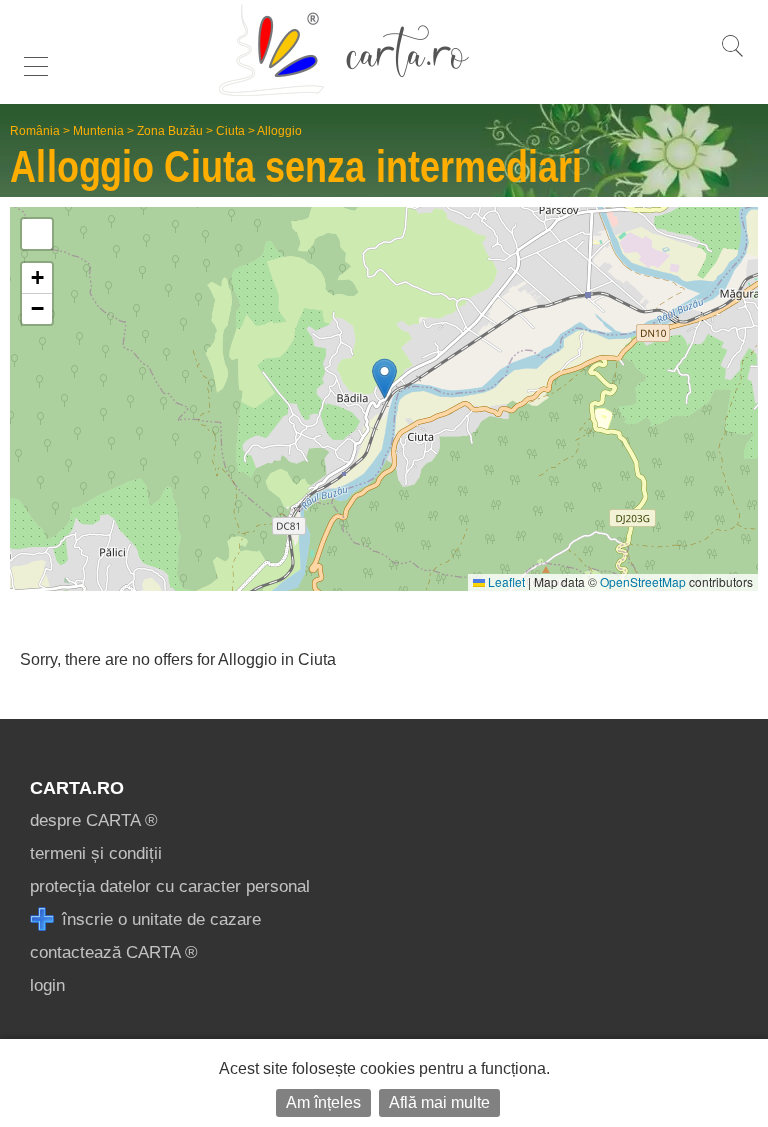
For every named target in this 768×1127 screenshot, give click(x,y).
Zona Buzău (170, 131)
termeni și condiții (96, 853)
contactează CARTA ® (114, 952)
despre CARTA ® (94, 820)
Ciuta (230, 131)
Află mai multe (439, 1102)
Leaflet (505, 581)
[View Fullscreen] (37, 234)
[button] (384, 378)
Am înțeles (323, 1102)
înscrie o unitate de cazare (159, 919)
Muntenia (98, 131)
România (35, 131)
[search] (732, 56)
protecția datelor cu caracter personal (170, 886)
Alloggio (279, 131)
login (47, 985)
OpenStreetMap (643, 581)
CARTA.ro (77, 788)
